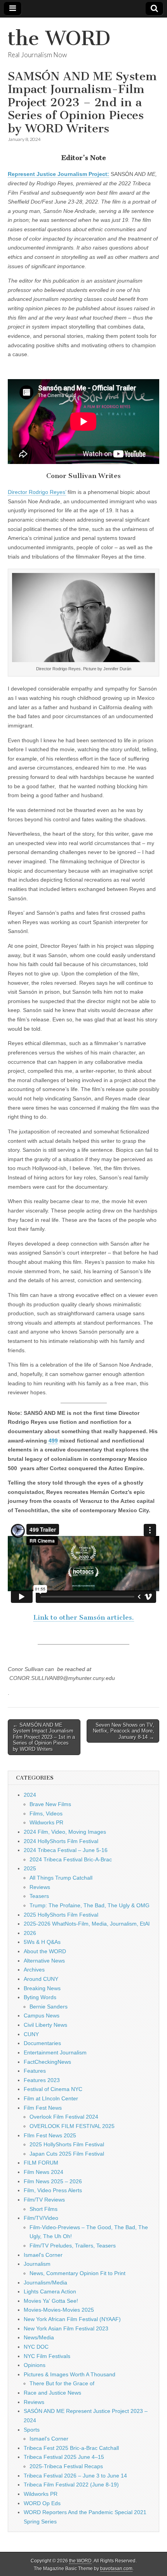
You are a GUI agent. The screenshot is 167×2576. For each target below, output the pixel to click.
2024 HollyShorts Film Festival (61, 1841)
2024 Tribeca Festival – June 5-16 (66, 1850)
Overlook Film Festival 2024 (64, 2117)
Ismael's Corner (43, 2255)
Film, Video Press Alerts (53, 2190)
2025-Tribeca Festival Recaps (66, 2466)
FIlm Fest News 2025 (50, 2135)
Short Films (43, 2209)
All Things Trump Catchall (61, 1878)
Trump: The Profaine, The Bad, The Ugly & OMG (90, 1905)
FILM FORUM (41, 2163)
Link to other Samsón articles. (84, 1617)
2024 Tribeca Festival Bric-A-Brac (71, 1859)
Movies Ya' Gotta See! (51, 2301)
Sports (32, 2430)
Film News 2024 (43, 2172)
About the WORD (45, 1951)
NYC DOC (36, 2347)
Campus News (42, 2015)
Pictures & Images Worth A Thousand (70, 2374)
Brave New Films (50, 1804)
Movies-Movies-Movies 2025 (59, 2310)
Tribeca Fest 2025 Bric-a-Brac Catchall (71, 2448)
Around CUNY (41, 1979)
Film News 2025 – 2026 (53, 2181)
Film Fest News (43, 2108)
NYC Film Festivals (47, 2356)
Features (35, 2071)
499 (53, 1441)
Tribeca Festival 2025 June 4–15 (64, 2457)
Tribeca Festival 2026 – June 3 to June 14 (75, 2476)
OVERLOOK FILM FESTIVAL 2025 (72, 2126)
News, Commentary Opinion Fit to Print (77, 2273)
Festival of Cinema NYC (53, 2089)
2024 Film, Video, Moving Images (65, 1832)
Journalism (37, 2264)
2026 (30, 1933)
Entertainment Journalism (55, 2052)
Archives (34, 1970)
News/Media (39, 2337)
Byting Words (40, 1997)
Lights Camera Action (50, 2291)
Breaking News (42, 1988)
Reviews (40, 1887)
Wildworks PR (46, 1822)
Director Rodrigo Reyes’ (37, 492)
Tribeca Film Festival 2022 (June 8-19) (71, 2485)
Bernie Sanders (49, 2007)
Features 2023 (42, 2080)
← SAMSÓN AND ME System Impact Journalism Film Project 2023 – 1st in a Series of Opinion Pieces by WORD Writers (44, 1737)
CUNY (31, 2034)
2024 (30, 1795)
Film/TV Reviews (44, 2200)
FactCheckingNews (47, 2062)
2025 (30, 1868)
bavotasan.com (116, 2569)
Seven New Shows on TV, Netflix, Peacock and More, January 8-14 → (124, 1731)
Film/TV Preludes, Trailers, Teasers (73, 2246)
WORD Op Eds (42, 2503)
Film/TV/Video (41, 2218)
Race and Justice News (52, 2393)
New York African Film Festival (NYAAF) (72, 2319)
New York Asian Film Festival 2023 (66, 2328)
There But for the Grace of (62, 2383)
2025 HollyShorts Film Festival (61, 1915)
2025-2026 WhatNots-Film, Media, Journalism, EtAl (87, 1924)
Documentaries (42, 2043)
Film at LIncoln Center (51, 2098)
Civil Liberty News (45, 2025)
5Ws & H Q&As (42, 1942)
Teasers (39, 1896)
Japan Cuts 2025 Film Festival (67, 2154)
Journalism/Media (45, 2283)
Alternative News (44, 1961)
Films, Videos (46, 1813)
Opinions (35, 2365)
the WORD (59, 38)
